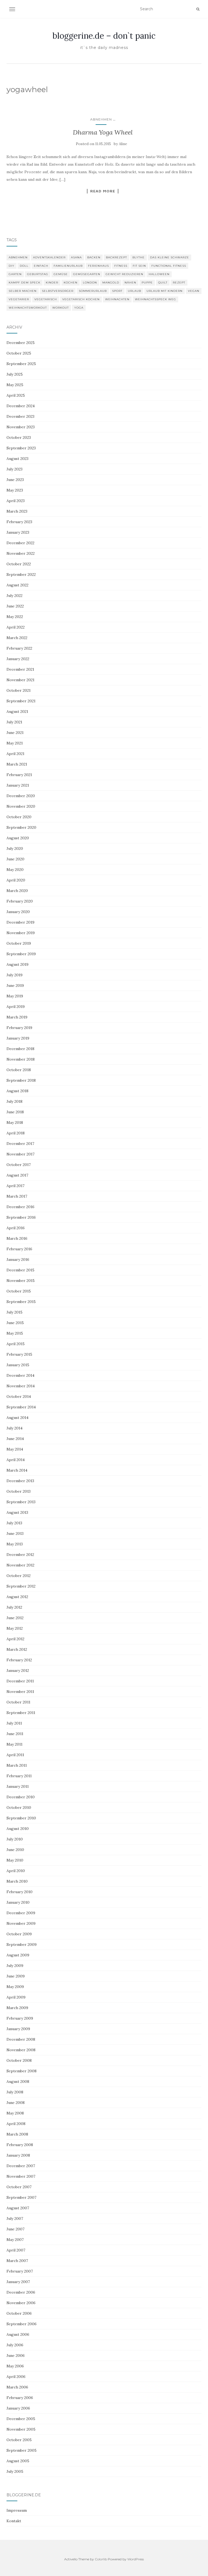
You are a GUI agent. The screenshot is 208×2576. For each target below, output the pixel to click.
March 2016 (17, 1238)
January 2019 (18, 1038)
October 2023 (19, 437)
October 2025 (19, 353)
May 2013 (15, 1544)
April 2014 (16, 1460)
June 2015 (15, 1323)
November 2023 (21, 427)
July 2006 (15, 2345)
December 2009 (21, 1913)
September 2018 (21, 1080)
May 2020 (15, 870)
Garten (15, 274)
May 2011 (14, 1744)
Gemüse (61, 274)
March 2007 (17, 2261)
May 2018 (15, 1122)
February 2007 (20, 2271)
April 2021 (15, 754)
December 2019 (20, 922)
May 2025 (15, 385)
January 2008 (18, 2155)
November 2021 (20, 680)
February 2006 (20, 2398)
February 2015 (19, 1354)
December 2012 (20, 1555)
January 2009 (18, 2029)
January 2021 (18, 785)
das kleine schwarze (170, 257)
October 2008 (19, 2060)
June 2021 (15, 733)
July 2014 (14, 1428)
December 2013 (20, 1481)
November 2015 (21, 1281)
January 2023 (18, 532)
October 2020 (19, 817)
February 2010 (19, 1892)
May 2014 (15, 1449)
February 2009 (20, 2018)
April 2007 (16, 2250)
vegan (194, 291)
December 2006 (21, 2292)
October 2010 (19, 1807)
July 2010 (15, 1839)
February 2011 (19, 1776)
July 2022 (14, 596)
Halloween (159, 274)
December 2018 (20, 1049)
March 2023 (17, 511)
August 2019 (17, 964)
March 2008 (17, 2134)
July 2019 (14, 975)
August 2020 (18, 838)
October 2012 (19, 1576)
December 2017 (20, 1144)
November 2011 (20, 1692)
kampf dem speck (25, 283)
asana (76, 257)
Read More (103, 191)
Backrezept (116, 257)
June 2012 (15, 1618)
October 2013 (19, 1491)
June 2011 (15, 1734)
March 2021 (17, 764)
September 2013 (21, 1502)
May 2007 (15, 2240)
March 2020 (17, 891)
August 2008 (18, 2081)
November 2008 (21, 2050)
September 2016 (21, 1217)
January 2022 (18, 659)
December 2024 (21, 406)
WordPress (136, 2559)
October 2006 (19, 2313)
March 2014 (17, 1470)
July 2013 (14, 1523)
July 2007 (15, 2218)
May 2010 (15, 1860)
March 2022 (17, 638)
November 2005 (21, 2429)
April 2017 (15, 1186)
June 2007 (15, 2229)
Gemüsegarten (87, 274)
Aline (123, 144)
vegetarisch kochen (81, 299)
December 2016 (20, 1207)
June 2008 (16, 2103)
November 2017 (20, 1154)
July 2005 (15, 2471)
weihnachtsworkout (28, 308)
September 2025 (21, 364)
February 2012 (19, 1660)
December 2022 (20, 543)
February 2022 (19, 648)
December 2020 (21, 796)
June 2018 (15, 1112)
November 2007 (21, 2176)
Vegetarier (19, 299)
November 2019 (21, 933)
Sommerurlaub (93, 291)
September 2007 (21, 2197)
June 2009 (16, 1976)
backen (94, 257)
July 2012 (14, 1607)
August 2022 (17, 585)
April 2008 (16, 2124)
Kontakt (14, 2521)
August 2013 (17, 1512)
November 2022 (21, 553)
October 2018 (19, 1070)
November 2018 (21, 1059)
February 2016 (19, 1249)
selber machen (23, 291)
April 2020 (16, 880)
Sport (117, 291)
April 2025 (16, 395)
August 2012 (17, 1597)
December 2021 (20, 669)
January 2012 (18, 1670)
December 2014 (20, 1375)
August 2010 (18, 1829)
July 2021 (14, 722)
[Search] (198, 9)
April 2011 (15, 1755)
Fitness (121, 266)
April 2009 (16, 1997)
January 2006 (18, 2408)
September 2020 (21, 827)
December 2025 (21, 343)
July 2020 (15, 848)
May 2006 (15, 2366)
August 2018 (17, 1091)
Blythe (139, 257)
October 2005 (19, 2440)
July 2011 (14, 1723)
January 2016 (18, 1259)
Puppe (147, 283)
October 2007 (19, 2187)
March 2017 (17, 1196)
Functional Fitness (169, 266)
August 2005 (18, 2461)
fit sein (139, 266)
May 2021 (15, 743)
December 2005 (21, 2419)
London (90, 283)
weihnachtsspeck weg (155, 299)
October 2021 (19, 690)
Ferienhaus (98, 266)
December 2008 (21, 2039)
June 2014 (15, 1439)
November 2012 (20, 1565)
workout (61, 308)
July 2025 (15, 374)
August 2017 (17, 1175)
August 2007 (18, 2208)
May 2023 (15, 490)
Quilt (163, 283)
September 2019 (21, 954)
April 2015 (16, 1344)
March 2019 (17, 1017)
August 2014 (17, 1418)
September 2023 (21, 448)
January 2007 (18, 2282)
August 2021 (17, 711)
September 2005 (22, 2450)
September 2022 (21, 574)
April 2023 (16, 501)
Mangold (111, 283)
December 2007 (21, 2166)
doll (24, 266)
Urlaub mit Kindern (165, 291)
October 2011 (18, 1702)
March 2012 (17, 1649)
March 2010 (17, 1881)
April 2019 (16, 1007)
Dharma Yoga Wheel (103, 132)
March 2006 (17, 2387)
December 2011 (20, 1681)
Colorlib (101, 2559)
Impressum (17, 2510)
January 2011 (18, 1786)
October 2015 (19, 1291)
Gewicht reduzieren (124, 274)
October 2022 (19, 564)
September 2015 (21, 1302)
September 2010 (21, 1818)
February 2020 (20, 901)
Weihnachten (117, 299)
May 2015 (15, 1333)
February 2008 (20, 2145)
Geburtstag (38, 274)
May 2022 (15, 617)
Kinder (52, 283)
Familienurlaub (68, 266)
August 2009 (18, 1955)
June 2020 (15, 859)
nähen (130, 283)
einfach (41, 266)
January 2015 (18, 1365)
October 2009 (19, 1934)
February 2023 (19, 522)
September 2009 (22, 1944)
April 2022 (16, 627)
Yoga (79, 308)
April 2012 (15, 1639)
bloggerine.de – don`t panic (104, 36)
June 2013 (15, 1533)
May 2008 (15, 2113)
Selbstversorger (58, 291)
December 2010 (21, 1797)
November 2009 (21, 1923)
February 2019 (19, 1028)
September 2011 (21, 1713)
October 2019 (19, 943)
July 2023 (14, 469)
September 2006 (22, 2324)
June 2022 (15, 606)
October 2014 (19, 1396)
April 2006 (16, 2377)
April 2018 (16, 1133)
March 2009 (17, 2008)
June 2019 (15, 985)
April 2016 (16, 1228)
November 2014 (21, 1386)
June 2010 (15, 1850)
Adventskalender (49, 257)
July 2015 (14, 1312)
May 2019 (15, 996)
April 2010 (16, 1871)
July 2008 (15, 2092)
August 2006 (18, 2334)
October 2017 (19, 1165)
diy (12, 266)
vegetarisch (46, 299)
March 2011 (17, 1765)
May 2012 (15, 1628)
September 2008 (22, 2071)
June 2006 (16, 2356)
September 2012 (21, 1586)
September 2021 (21, 701)
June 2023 (15, 480)
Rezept (179, 283)
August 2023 (17, 459)
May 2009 (15, 1987)
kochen (71, 283)
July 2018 (14, 1101)
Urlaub (134, 291)
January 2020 (18, 912)
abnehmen (101, 119)
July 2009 (15, 1966)
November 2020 (21, 806)
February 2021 (19, 775)
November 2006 (21, 2303)
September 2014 (21, 1407)
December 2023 (20, 416)
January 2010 (18, 1902)
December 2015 (20, 1270)
